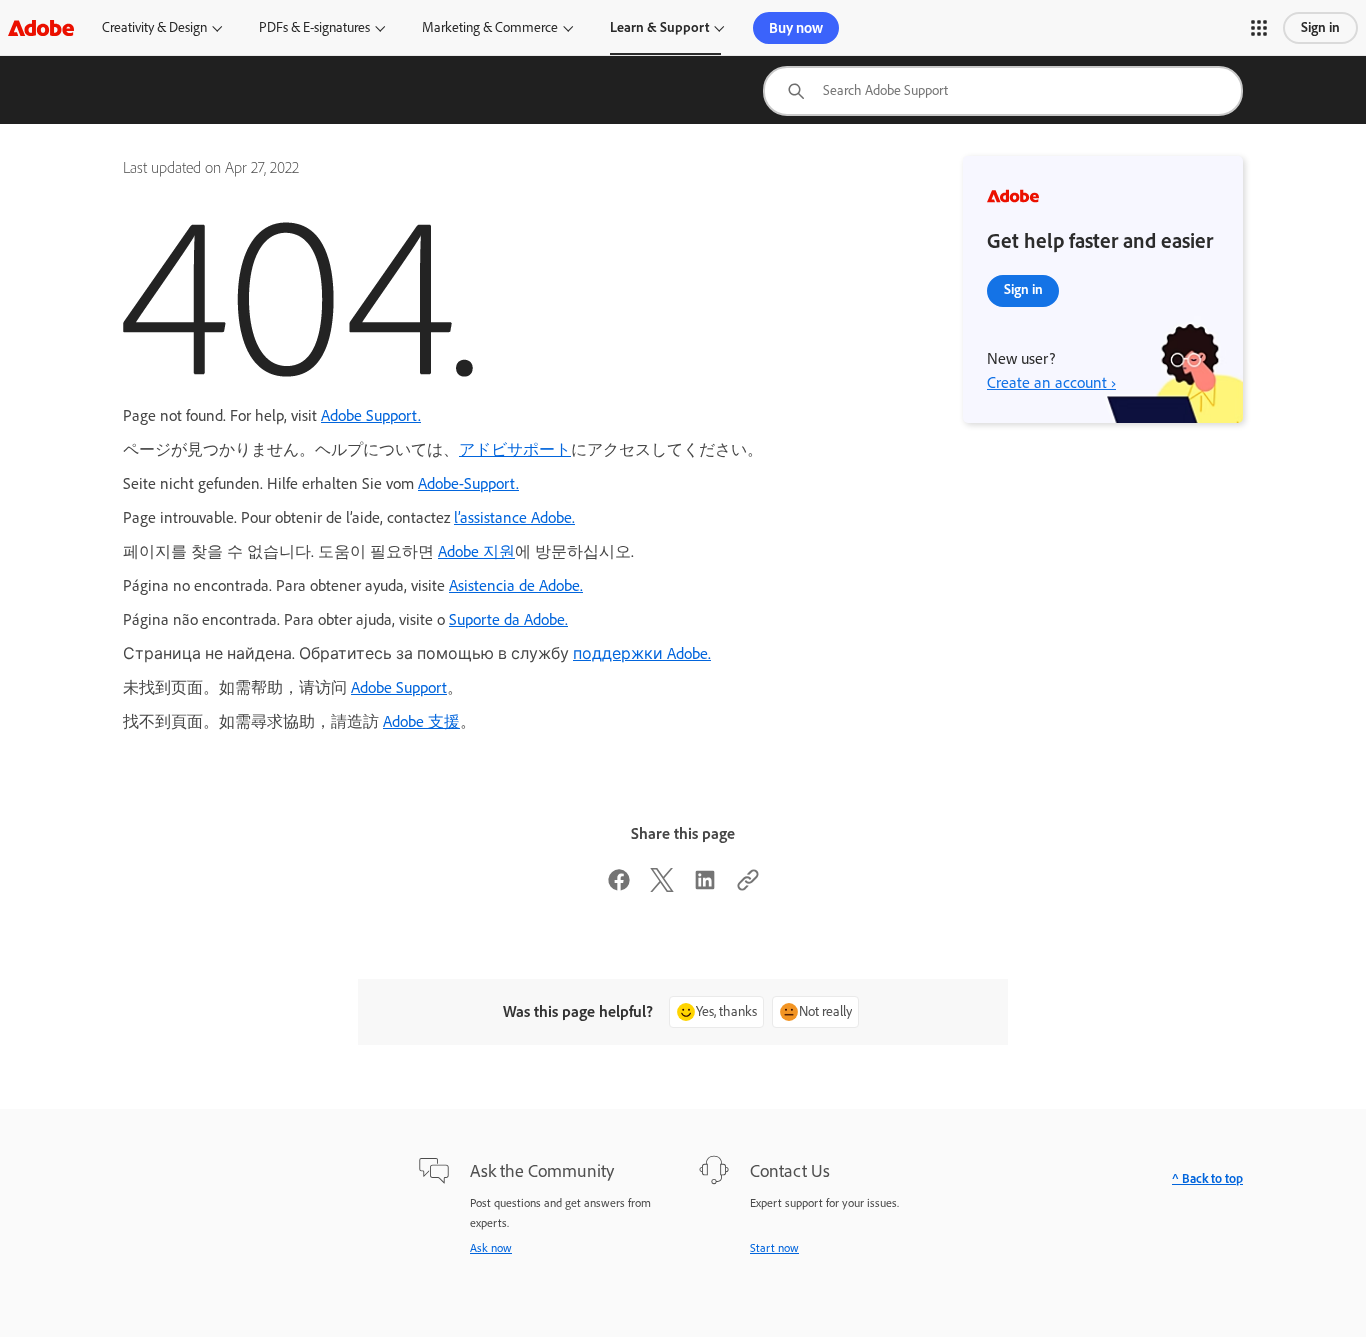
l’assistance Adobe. (514, 517)
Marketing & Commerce (490, 27)
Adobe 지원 (476, 551)
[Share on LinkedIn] (705, 886)
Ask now (491, 1248)
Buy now (796, 28)
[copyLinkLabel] (748, 886)
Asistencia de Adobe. (516, 585)
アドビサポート (515, 449)
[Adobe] (41, 27)
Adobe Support (399, 687)
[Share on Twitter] (662, 886)
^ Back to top (1207, 1178)
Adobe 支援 (421, 721)
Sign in (1320, 27)
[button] (1259, 28)
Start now (774, 1248)
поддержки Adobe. (642, 653)
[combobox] (1003, 91)
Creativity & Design (154, 27)
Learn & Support (659, 27)
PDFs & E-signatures (314, 27)
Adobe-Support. (468, 483)
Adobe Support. (371, 415)
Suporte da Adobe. (508, 619)
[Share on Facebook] (619, 886)
